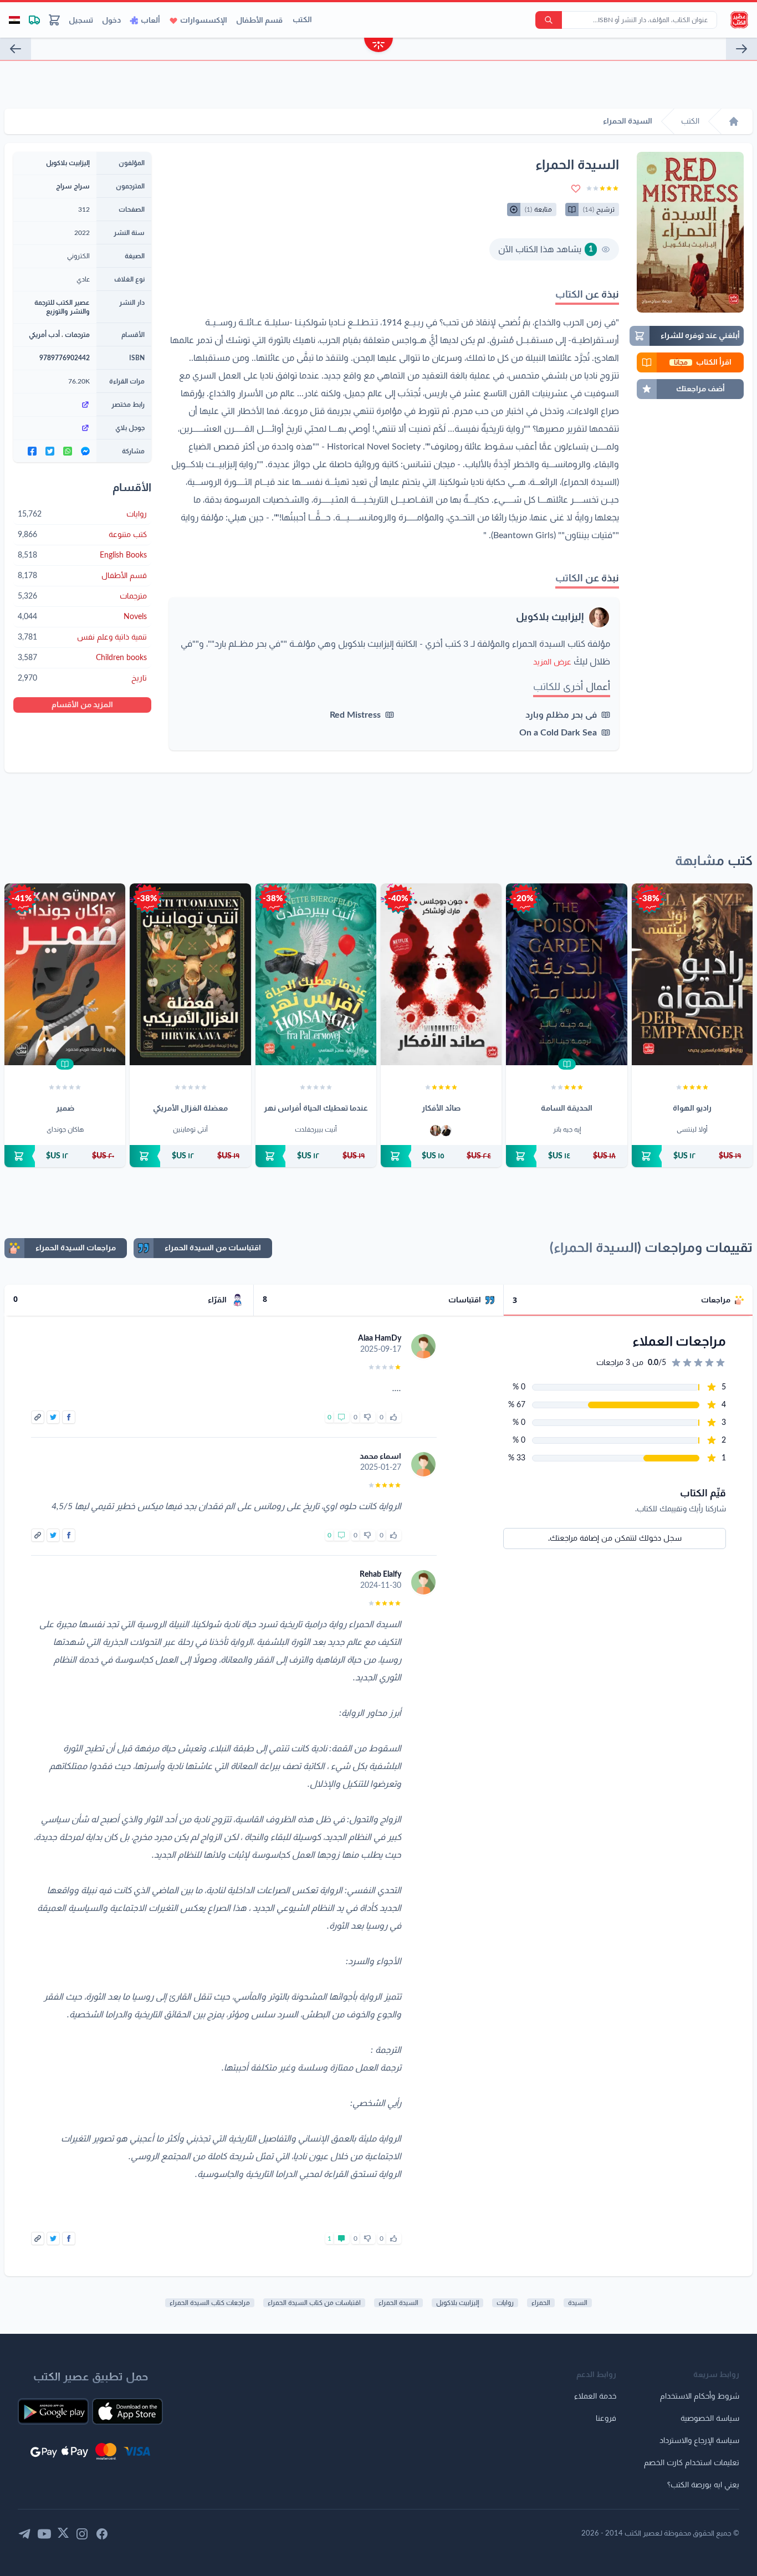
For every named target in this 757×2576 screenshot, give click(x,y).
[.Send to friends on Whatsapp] (68, 451)
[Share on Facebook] (69, 1417)
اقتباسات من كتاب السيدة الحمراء (314, 2303)
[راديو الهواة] (692, 974)
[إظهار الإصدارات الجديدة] (378, 46)
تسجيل (81, 21)
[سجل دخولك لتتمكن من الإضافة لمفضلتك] (576, 188)
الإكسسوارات (204, 21)
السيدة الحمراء (398, 2303)
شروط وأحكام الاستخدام (700, 2396)
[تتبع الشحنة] (34, 20)
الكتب (302, 20)
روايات (505, 2303)
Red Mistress (355, 715)
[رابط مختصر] (55, 405)
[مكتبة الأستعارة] (741, 49)
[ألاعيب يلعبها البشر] (16, 49)
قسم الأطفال (259, 21)
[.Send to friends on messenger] (85, 451)
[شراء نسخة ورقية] (692, 1156)
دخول (111, 21)
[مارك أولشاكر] (436, 1131)
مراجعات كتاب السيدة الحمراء (210, 2303)
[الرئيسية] (734, 121)
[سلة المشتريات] (54, 20)
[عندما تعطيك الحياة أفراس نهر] (316, 974)
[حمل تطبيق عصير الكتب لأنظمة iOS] (127, 2411)
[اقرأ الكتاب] (567, 1064)
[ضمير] (65, 974)
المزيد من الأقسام (82, 705)
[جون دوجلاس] (446, 1131)
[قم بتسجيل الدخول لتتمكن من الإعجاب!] (393, 1417)
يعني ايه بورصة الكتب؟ (703, 2485)
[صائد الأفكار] (441, 974)
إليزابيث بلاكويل (550, 617)
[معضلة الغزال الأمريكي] (190, 974)
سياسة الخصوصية (710, 2419)
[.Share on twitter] (50, 451)
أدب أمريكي (44, 335)
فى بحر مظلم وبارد (561, 715)
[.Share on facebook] (32, 451)
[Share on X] (53, 1417)
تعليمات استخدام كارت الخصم (692, 2463)
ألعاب (150, 21)
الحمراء (541, 2303)
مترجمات (77, 335)
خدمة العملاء (595, 2396)
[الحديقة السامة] (566, 974)
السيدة (578, 2303)
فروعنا (606, 2419)
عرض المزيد (552, 662)
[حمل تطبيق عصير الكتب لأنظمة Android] (53, 2411)
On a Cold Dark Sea (558, 733)
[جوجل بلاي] (55, 428)
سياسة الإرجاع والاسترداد (699, 2441)
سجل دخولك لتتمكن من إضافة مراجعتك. (615, 1539)
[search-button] (549, 20)
